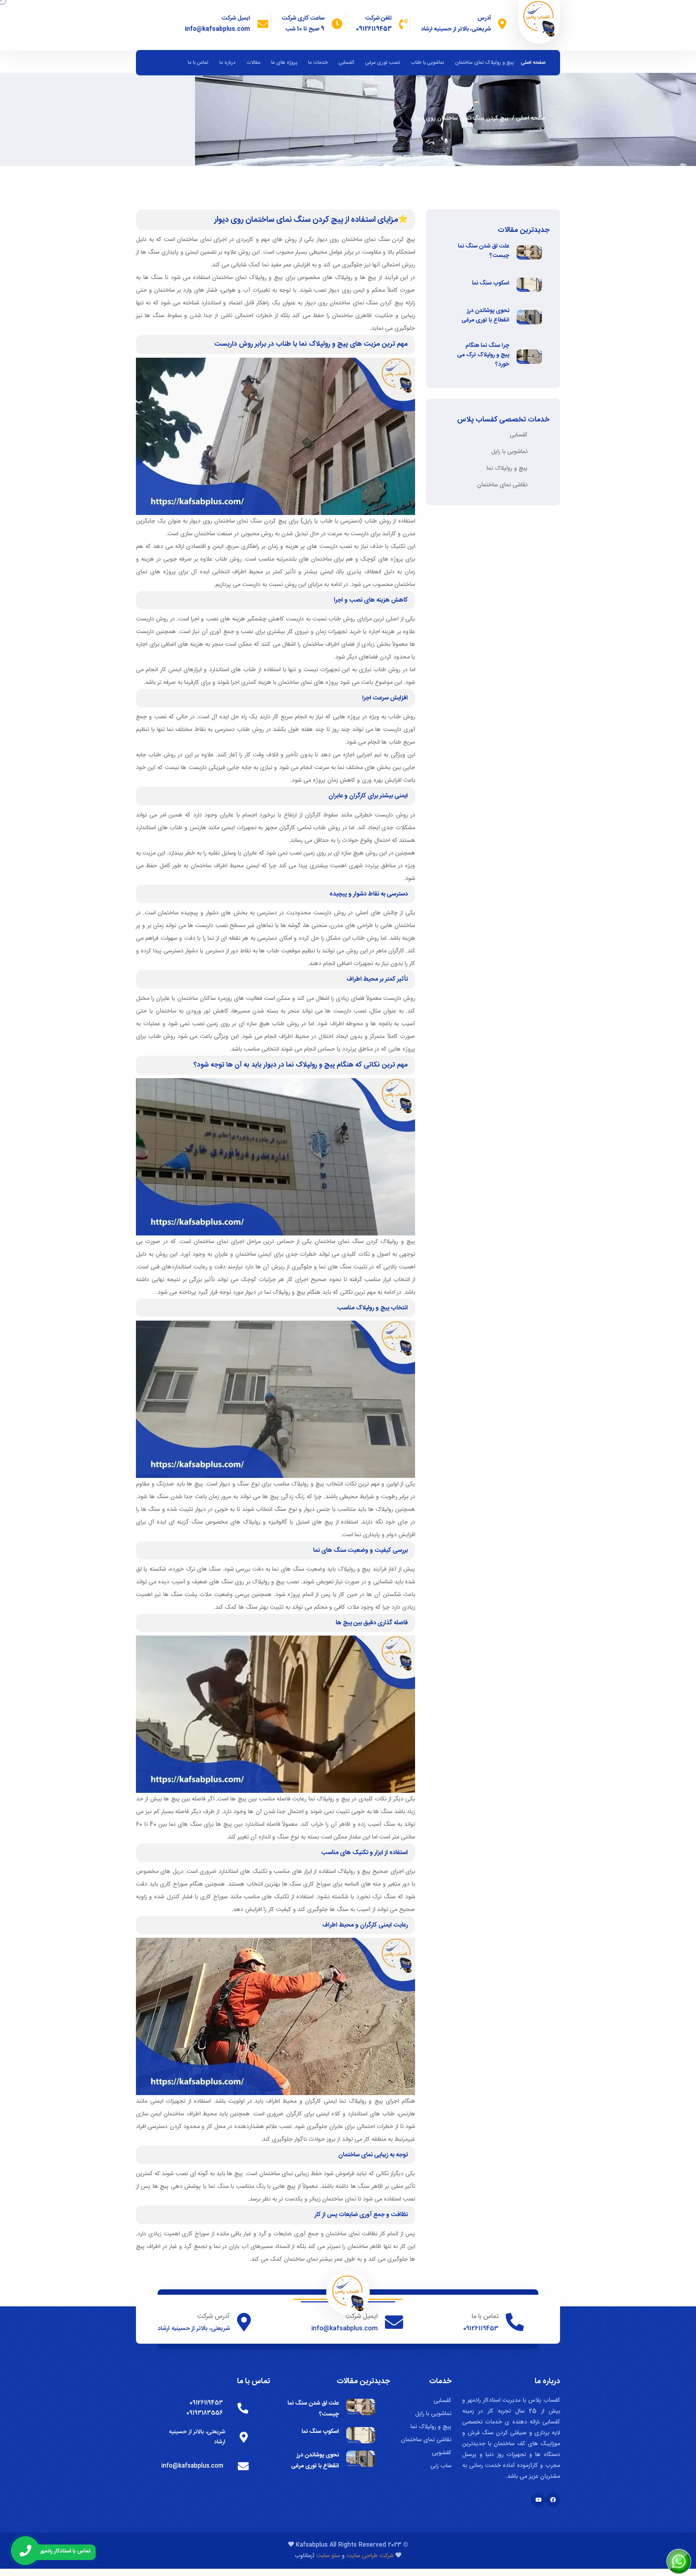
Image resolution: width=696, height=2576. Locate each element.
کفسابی (346, 63)
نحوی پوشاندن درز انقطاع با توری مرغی (485, 316)
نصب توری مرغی (382, 63)
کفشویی (442, 2453)
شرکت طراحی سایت (370, 2556)
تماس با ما (198, 63)
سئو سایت (327, 2556)
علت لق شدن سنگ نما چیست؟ (484, 251)
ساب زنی (441, 2466)
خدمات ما (318, 63)
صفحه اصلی (533, 63)
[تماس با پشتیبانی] (25, 2551)
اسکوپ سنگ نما (491, 283)
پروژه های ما (284, 63)
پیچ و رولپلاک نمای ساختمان (484, 63)
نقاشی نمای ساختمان (502, 485)
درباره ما (227, 63)
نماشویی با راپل (509, 452)
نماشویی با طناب (427, 63)
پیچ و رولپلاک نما (507, 468)
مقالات (253, 63)
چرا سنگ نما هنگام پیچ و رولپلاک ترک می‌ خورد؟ (483, 355)
